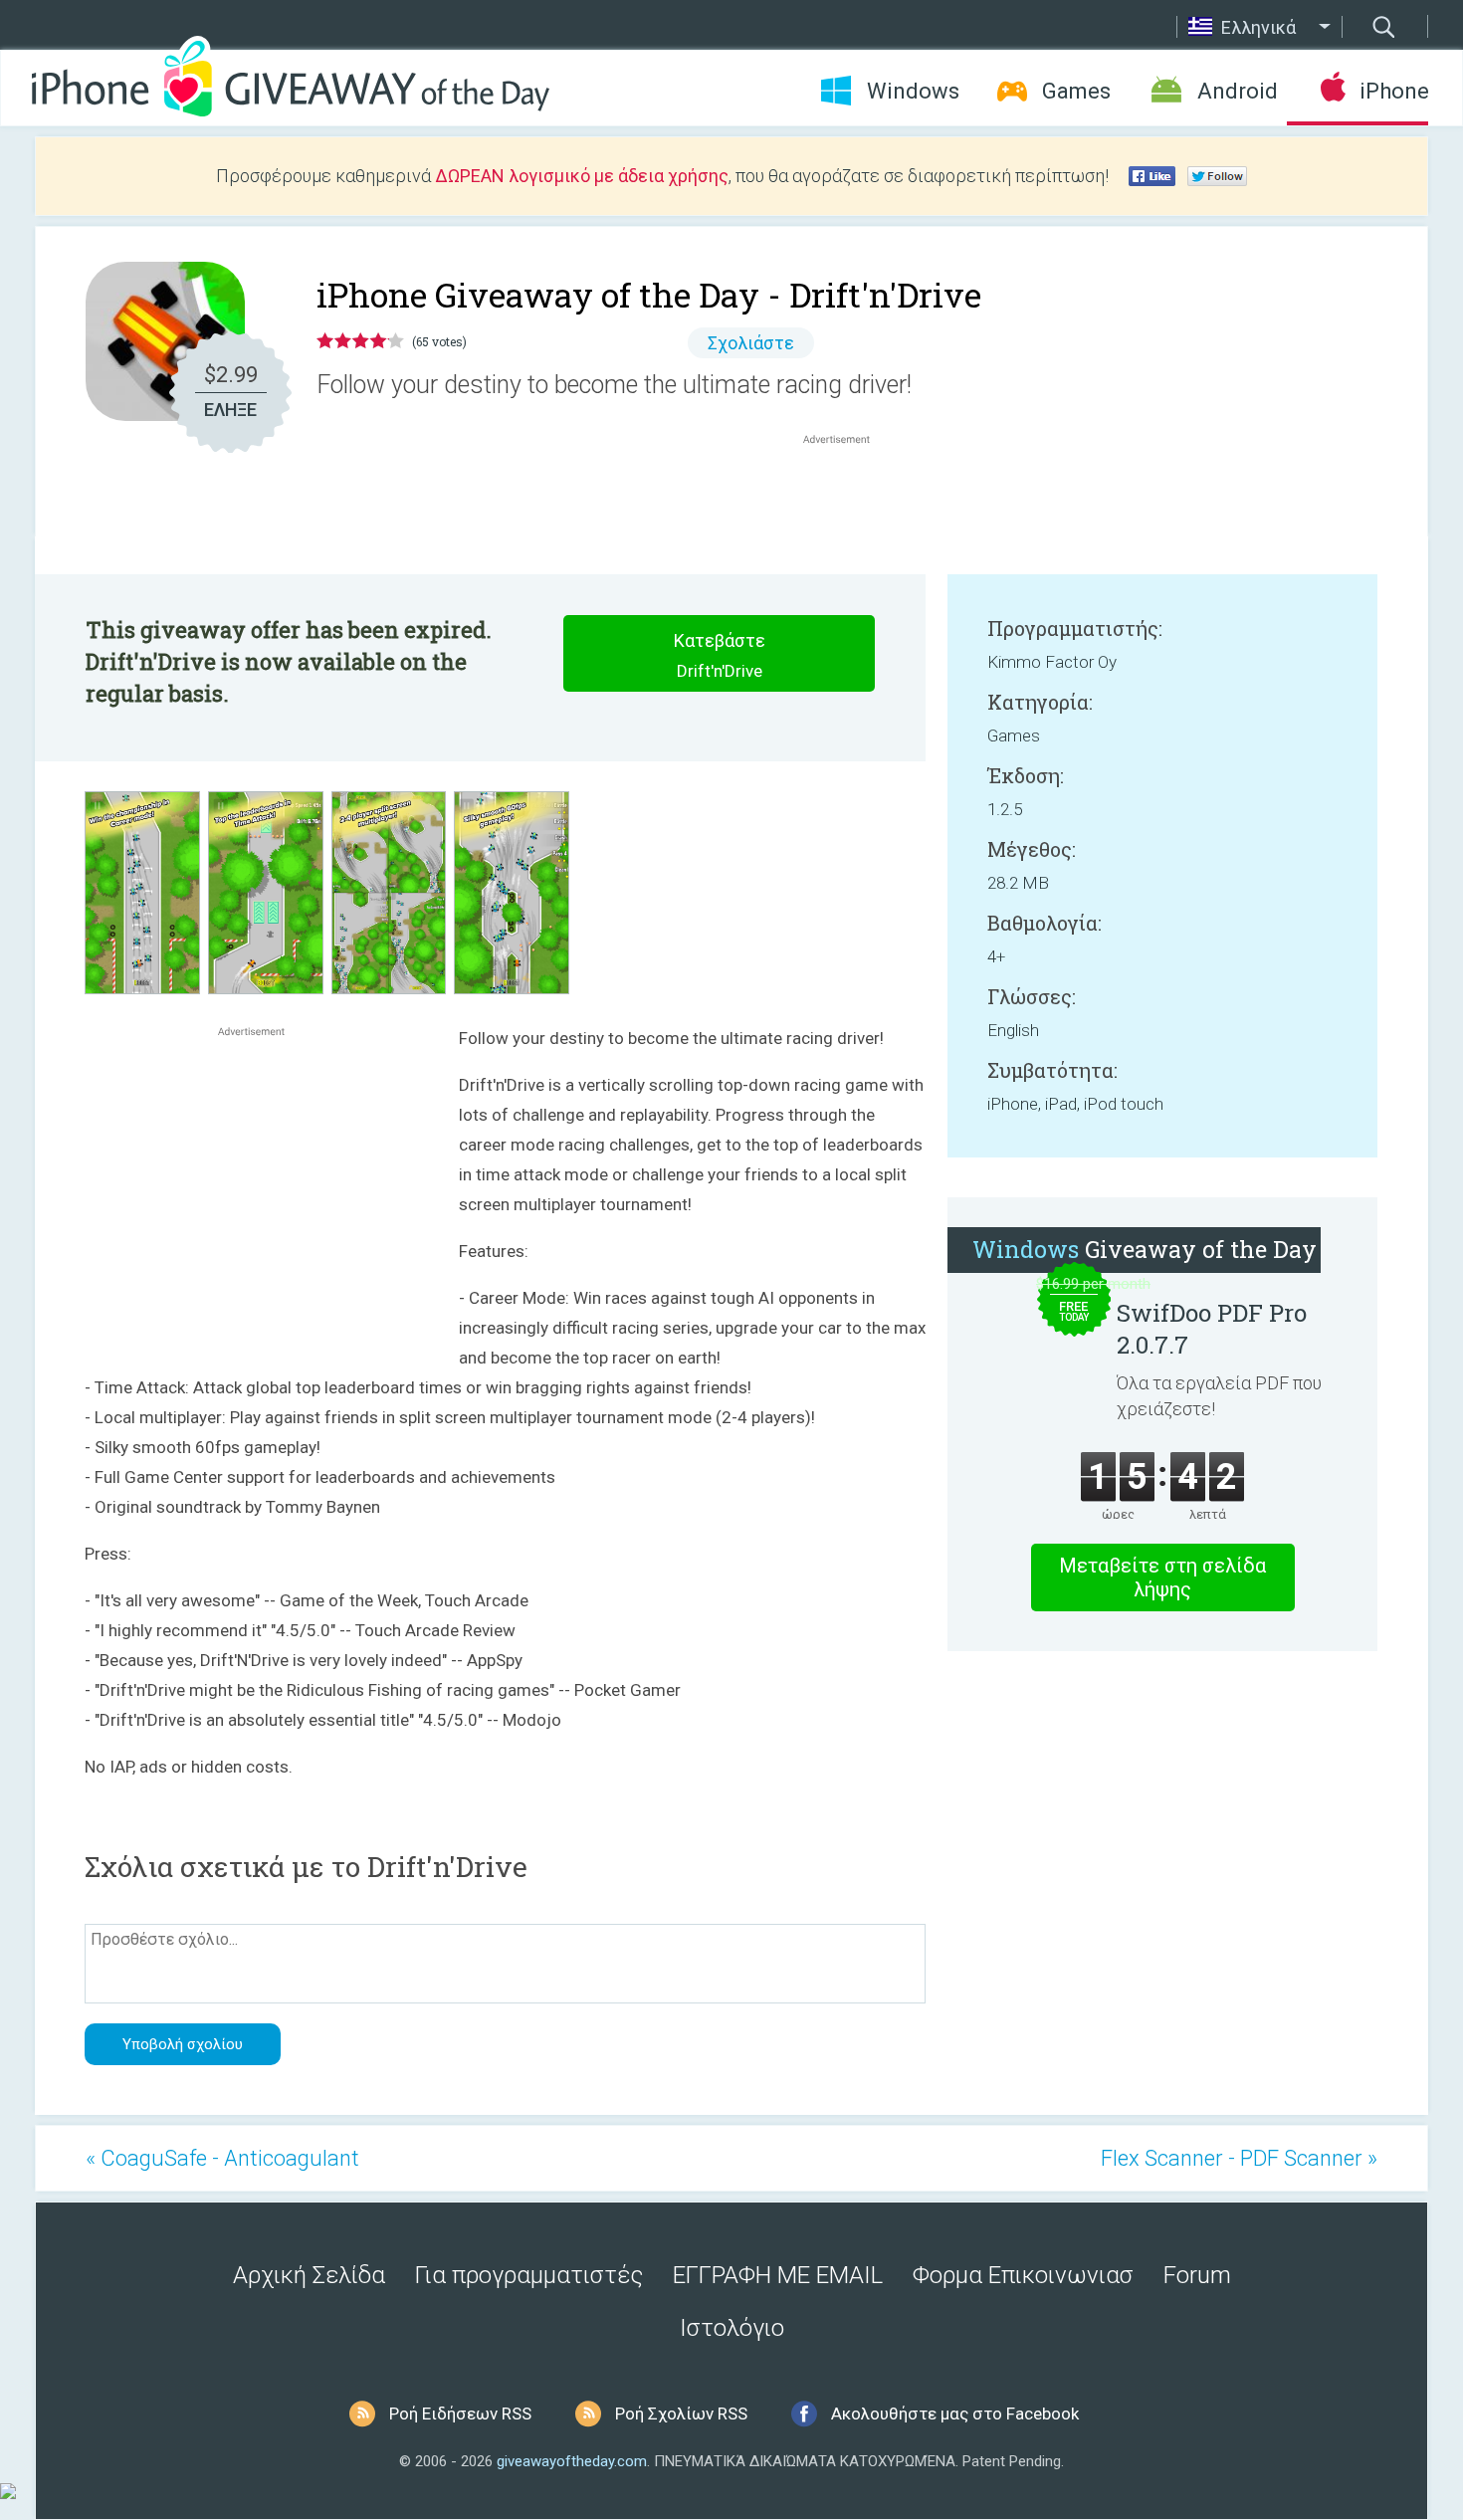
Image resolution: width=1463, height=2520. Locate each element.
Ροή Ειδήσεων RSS (460, 2414)
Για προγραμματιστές (529, 2275)
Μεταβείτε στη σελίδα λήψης (1162, 1577)
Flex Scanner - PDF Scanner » (1239, 2158)
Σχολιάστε (751, 343)
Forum (1197, 2275)
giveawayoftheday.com (572, 2461)
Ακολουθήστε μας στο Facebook (955, 2414)
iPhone (1394, 91)
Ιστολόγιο (732, 2328)
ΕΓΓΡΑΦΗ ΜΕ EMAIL (778, 2275)
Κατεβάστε (720, 655)
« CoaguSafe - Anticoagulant (222, 2158)
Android (1238, 91)
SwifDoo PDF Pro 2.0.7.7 (1212, 1329)
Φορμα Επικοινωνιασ (1023, 2275)
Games (1076, 91)
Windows (913, 91)
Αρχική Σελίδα (309, 2275)
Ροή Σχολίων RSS (681, 2414)
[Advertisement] (847, 497)
